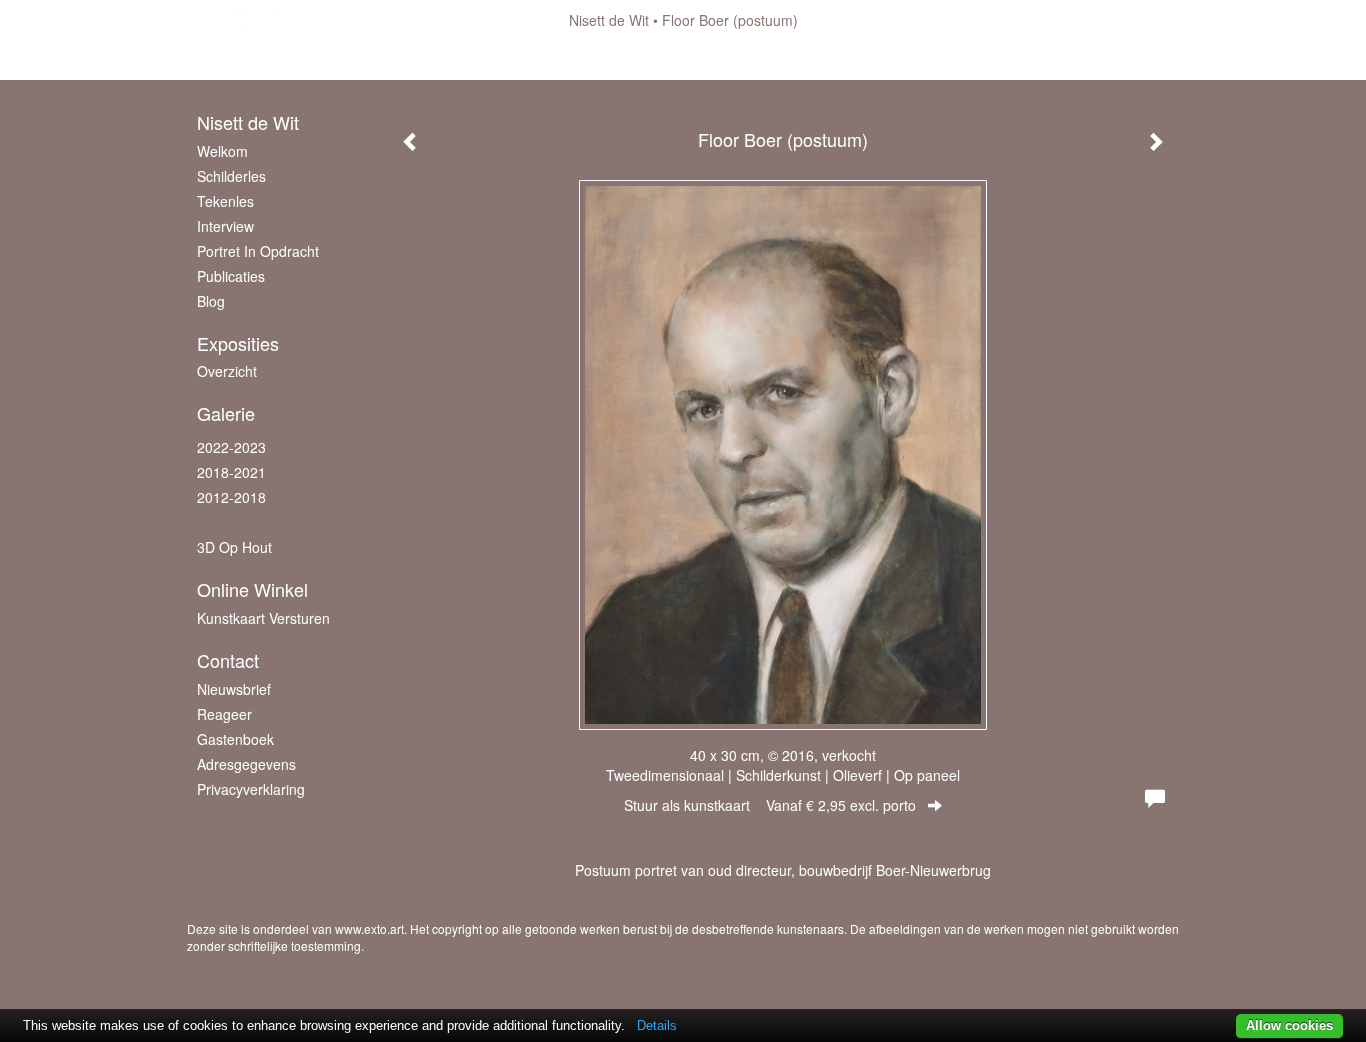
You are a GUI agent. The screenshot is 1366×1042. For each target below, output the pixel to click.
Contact (228, 660)
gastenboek (235, 739)
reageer (224, 714)
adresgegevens (246, 764)
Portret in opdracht (258, 251)
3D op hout (234, 547)
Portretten (228, 522)
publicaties (231, 276)
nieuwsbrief (234, 689)
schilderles (231, 176)
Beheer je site (230, 60)
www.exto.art (369, 928)
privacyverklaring (251, 789)
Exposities (238, 343)
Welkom (222, 151)
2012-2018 (231, 497)
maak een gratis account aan (386, 60)
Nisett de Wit (609, 20)
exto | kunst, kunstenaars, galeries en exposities (243, 20)
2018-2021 (231, 472)
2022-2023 (231, 447)
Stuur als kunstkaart (770, 805)
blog (211, 301)
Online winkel (252, 589)
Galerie (226, 413)
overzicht (227, 371)
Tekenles (225, 201)
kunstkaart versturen (263, 618)
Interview (225, 226)
